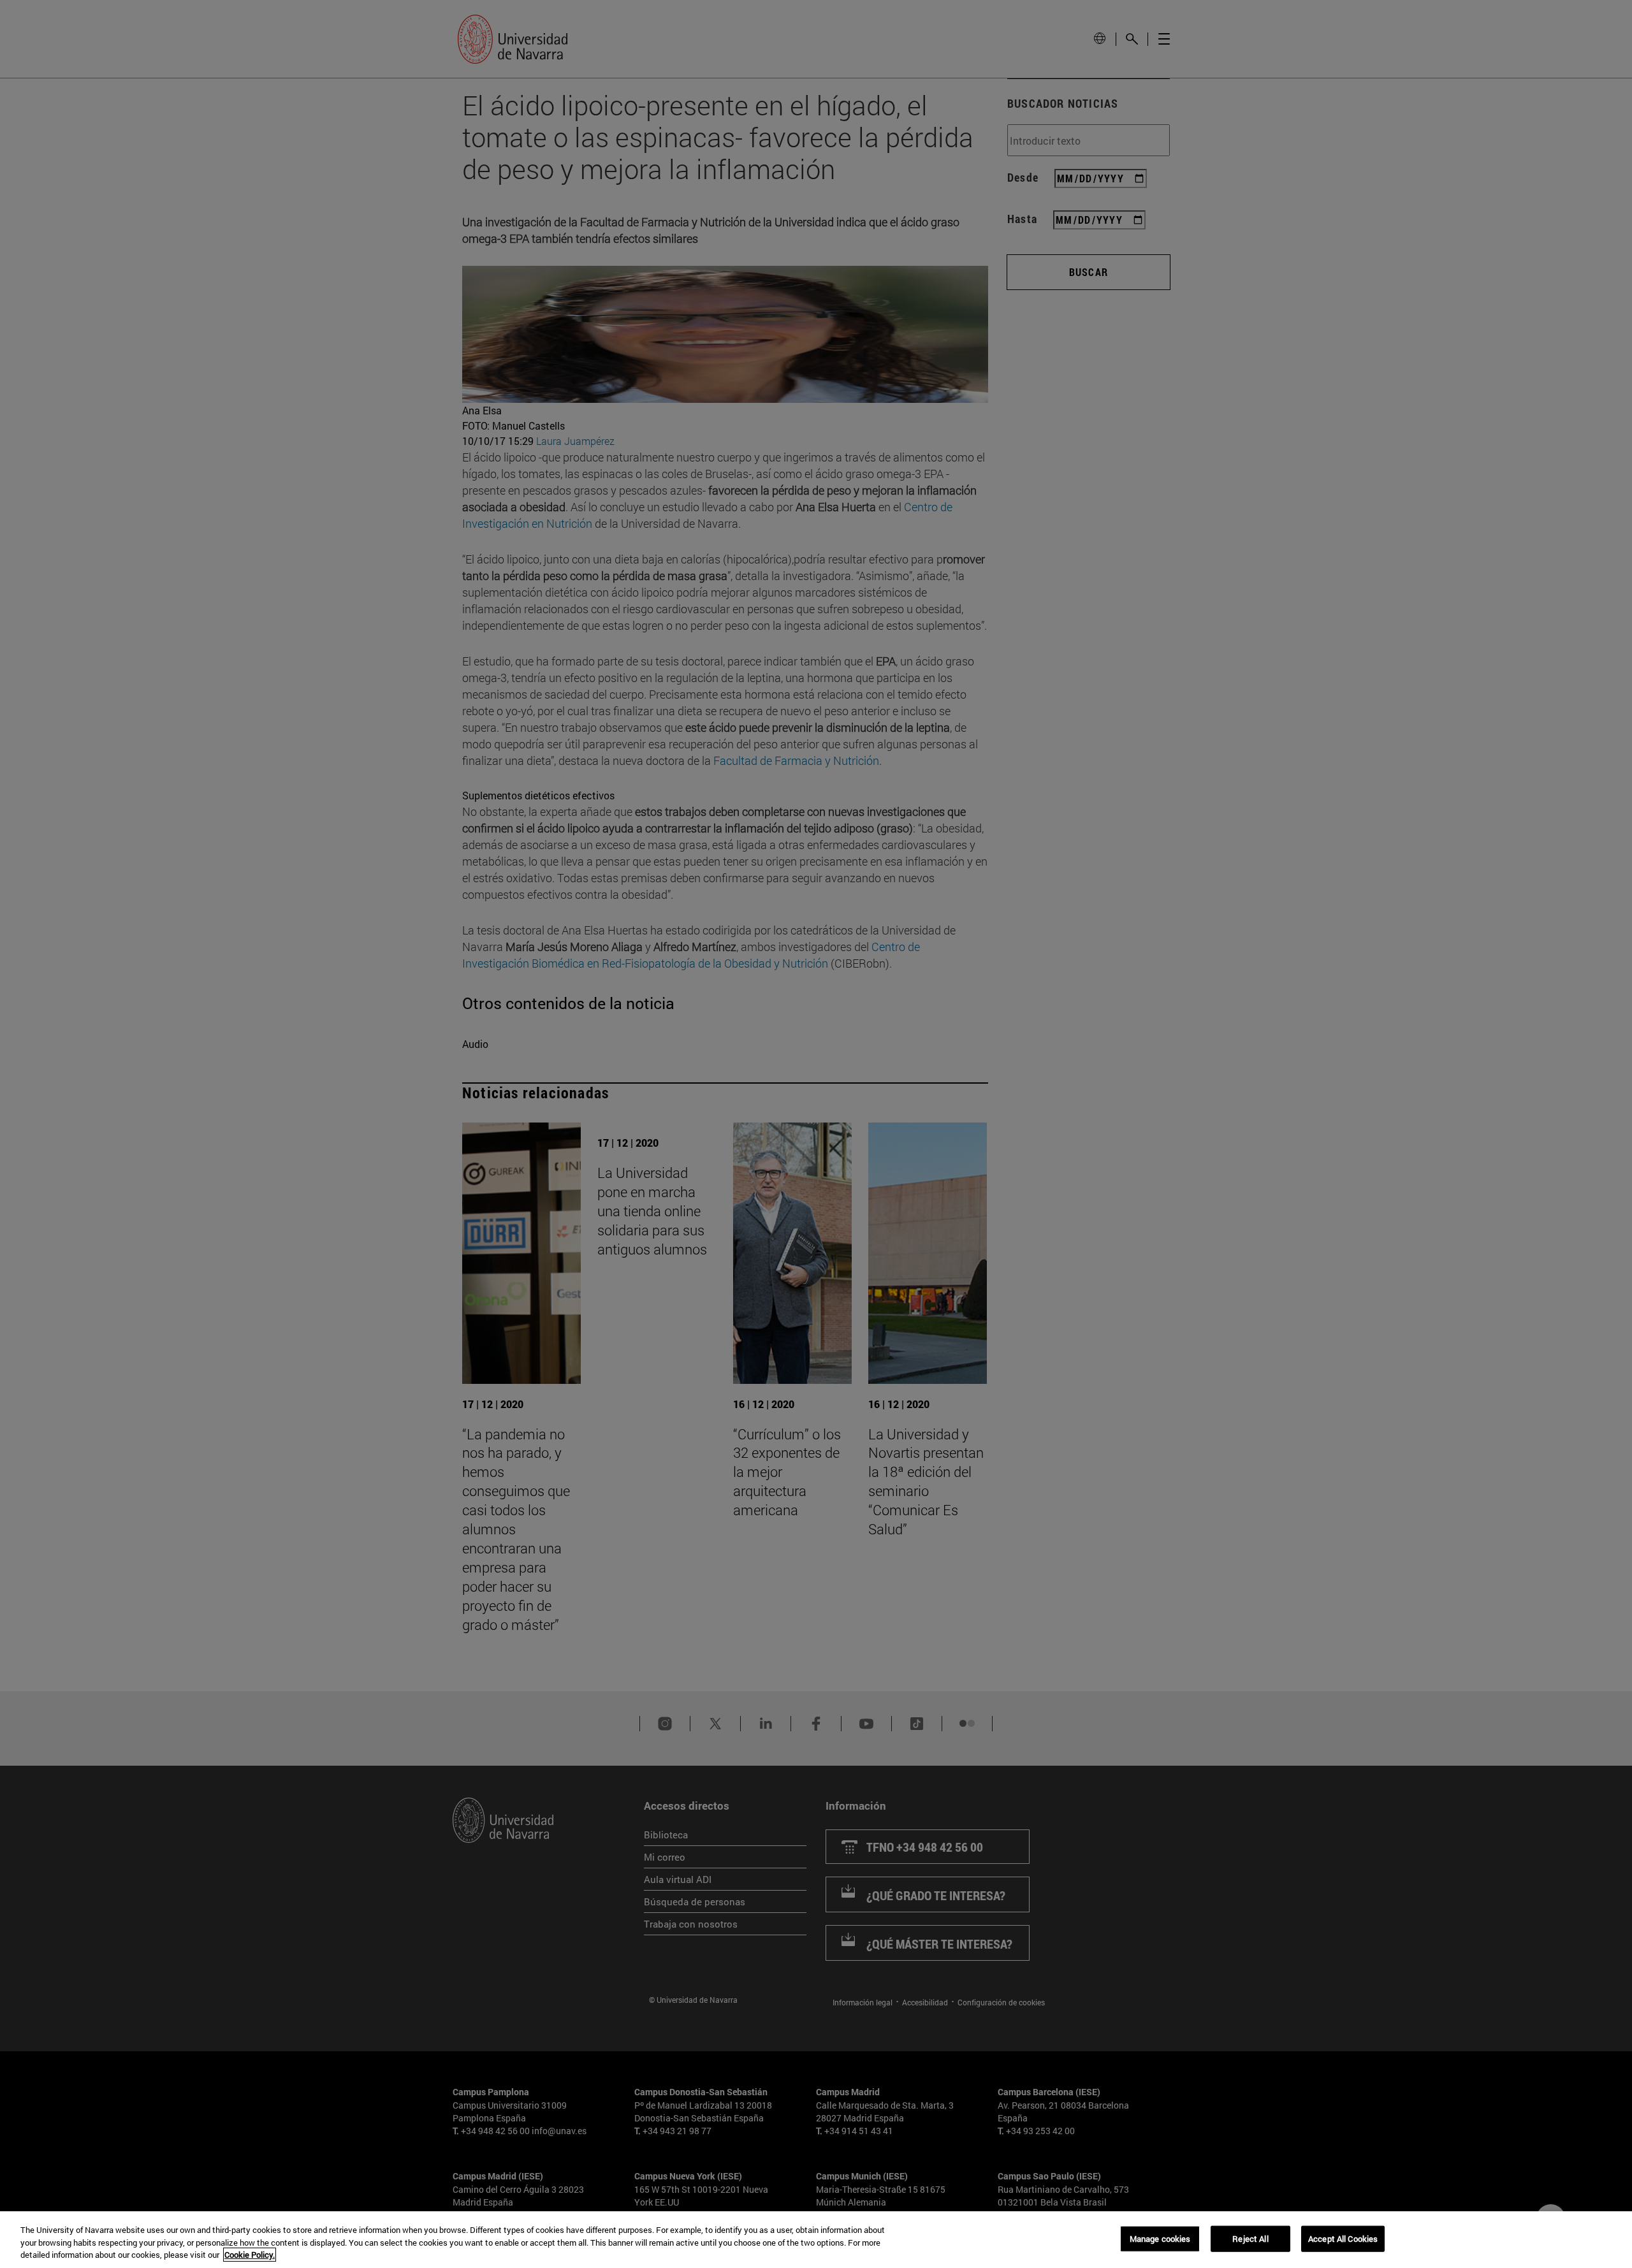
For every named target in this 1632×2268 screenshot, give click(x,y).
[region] (816, 2240)
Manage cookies (1160, 2238)
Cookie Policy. (250, 2255)
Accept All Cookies (1343, 2238)
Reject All (1250, 2238)
